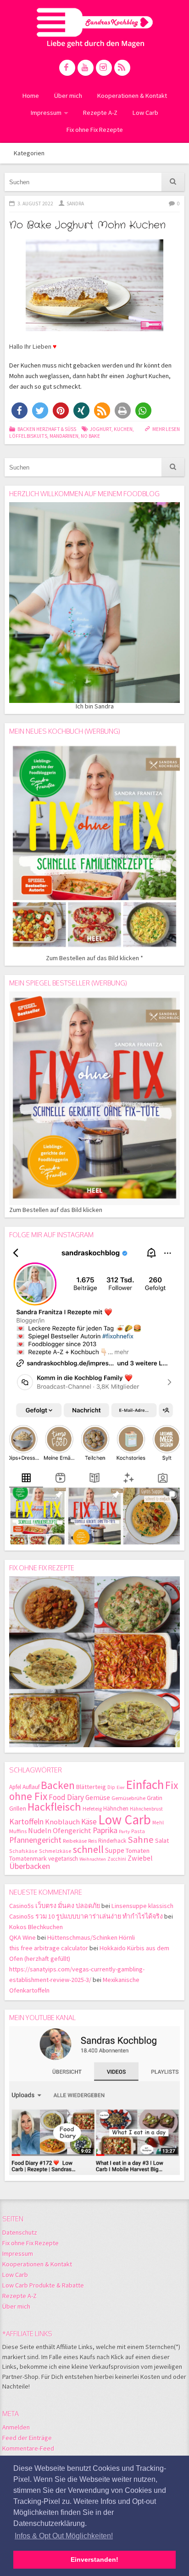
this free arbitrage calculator (49, 1948)
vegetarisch (63, 1859)
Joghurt (100, 429)
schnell (88, 1849)
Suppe (115, 1850)
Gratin (155, 1798)
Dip (111, 1787)
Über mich (68, 96)
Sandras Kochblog (95, 28)
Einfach (145, 1784)
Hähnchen (116, 1809)
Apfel (15, 1787)
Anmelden (16, 2427)
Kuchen (123, 429)
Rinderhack (112, 1841)
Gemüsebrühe (128, 1798)
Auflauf (31, 1787)
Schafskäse (23, 1851)
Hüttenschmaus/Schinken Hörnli (91, 1937)
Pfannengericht (35, 1840)
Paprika (105, 1830)
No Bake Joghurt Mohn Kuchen (87, 225)
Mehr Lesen (166, 429)
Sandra (75, 204)
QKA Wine (22, 1937)
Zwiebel (140, 1858)
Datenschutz (20, 2232)
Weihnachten (93, 1859)
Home (31, 96)
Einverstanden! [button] (94, 2559)
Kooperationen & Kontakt (132, 96)
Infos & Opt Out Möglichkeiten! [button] (64, 2536)
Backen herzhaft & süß (47, 429)
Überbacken (30, 1866)
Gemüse (98, 1798)
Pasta (138, 1831)
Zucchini (117, 1859)
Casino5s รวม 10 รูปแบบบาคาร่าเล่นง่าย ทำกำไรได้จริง (86, 1916)
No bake (90, 436)
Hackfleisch (54, 1807)
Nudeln (40, 1831)
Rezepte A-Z (100, 113)
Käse (89, 1822)
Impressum (46, 113)
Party (124, 1832)
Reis (92, 1841)
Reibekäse (75, 1841)
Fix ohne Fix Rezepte (95, 130)
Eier (121, 1787)
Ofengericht (72, 1831)
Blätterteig (91, 1787)
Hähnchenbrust (146, 1809)
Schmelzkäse (55, 1851)
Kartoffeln (26, 1821)
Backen (58, 1785)
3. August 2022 (35, 204)
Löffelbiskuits (28, 436)
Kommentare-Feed (28, 2448)
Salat (162, 1840)
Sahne (141, 1840)
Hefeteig (92, 1809)
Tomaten (138, 1851)
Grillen (18, 1809)
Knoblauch (62, 1822)
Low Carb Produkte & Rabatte (43, 2285)
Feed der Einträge (27, 2438)
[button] (19, 410)
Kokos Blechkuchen (36, 1927)
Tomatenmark (28, 1858)
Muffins (18, 1831)
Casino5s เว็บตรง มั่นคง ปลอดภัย (55, 1906)
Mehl (158, 1822)
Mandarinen (64, 436)
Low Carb (145, 113)
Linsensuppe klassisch (142, 1906)
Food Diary (66, 1797)
